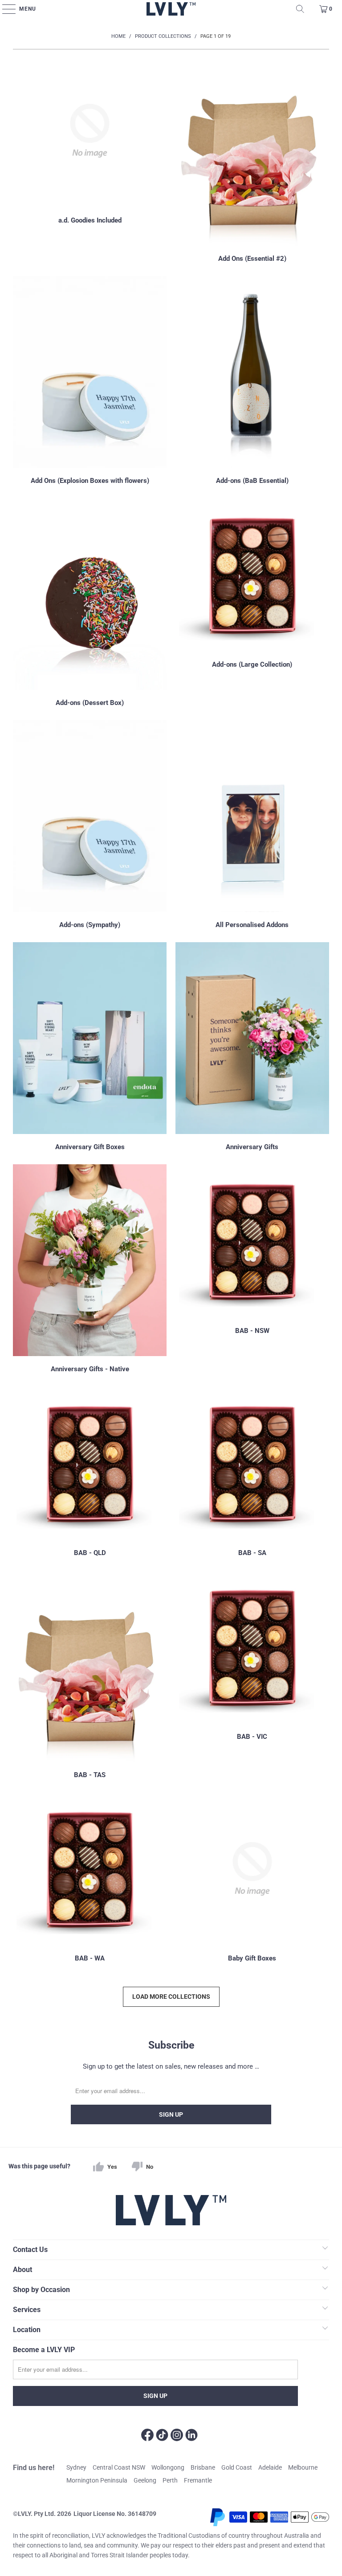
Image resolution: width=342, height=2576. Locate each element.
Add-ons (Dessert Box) (90, 603)
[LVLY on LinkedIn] (191, 2436)
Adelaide (270, 2467)
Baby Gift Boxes (252, 1879)
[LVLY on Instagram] (177, 2436)
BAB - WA (90, 1879)
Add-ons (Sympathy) (90, 826)
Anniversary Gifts (252, 1048)
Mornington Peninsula (97, 2480)
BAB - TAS (90, 1676)
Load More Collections (171, 1997)
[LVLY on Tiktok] (162, 2436)
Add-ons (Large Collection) (252, 603)
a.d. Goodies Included (90, 159)
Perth (170, 2480)
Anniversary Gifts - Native (90, 1270)
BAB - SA (252, 1473)
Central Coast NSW (119, 2467)
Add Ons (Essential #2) (252, 159)
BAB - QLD (90, 1473)
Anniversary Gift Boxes (90, 1048)
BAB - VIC (252, 1676)
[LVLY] (171, 9)
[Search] (300, 9)
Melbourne (303, 2467)
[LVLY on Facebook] (147, 2436)
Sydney (76, 2467)
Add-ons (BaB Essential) (252, 381)
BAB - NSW (252, 1270)
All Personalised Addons (252, 826)
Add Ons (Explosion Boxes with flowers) (90, 381)
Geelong (145, 2480)
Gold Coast (237, 2467)
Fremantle (198, 2480)
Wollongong (168, 2467)
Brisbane (203, 2467)
